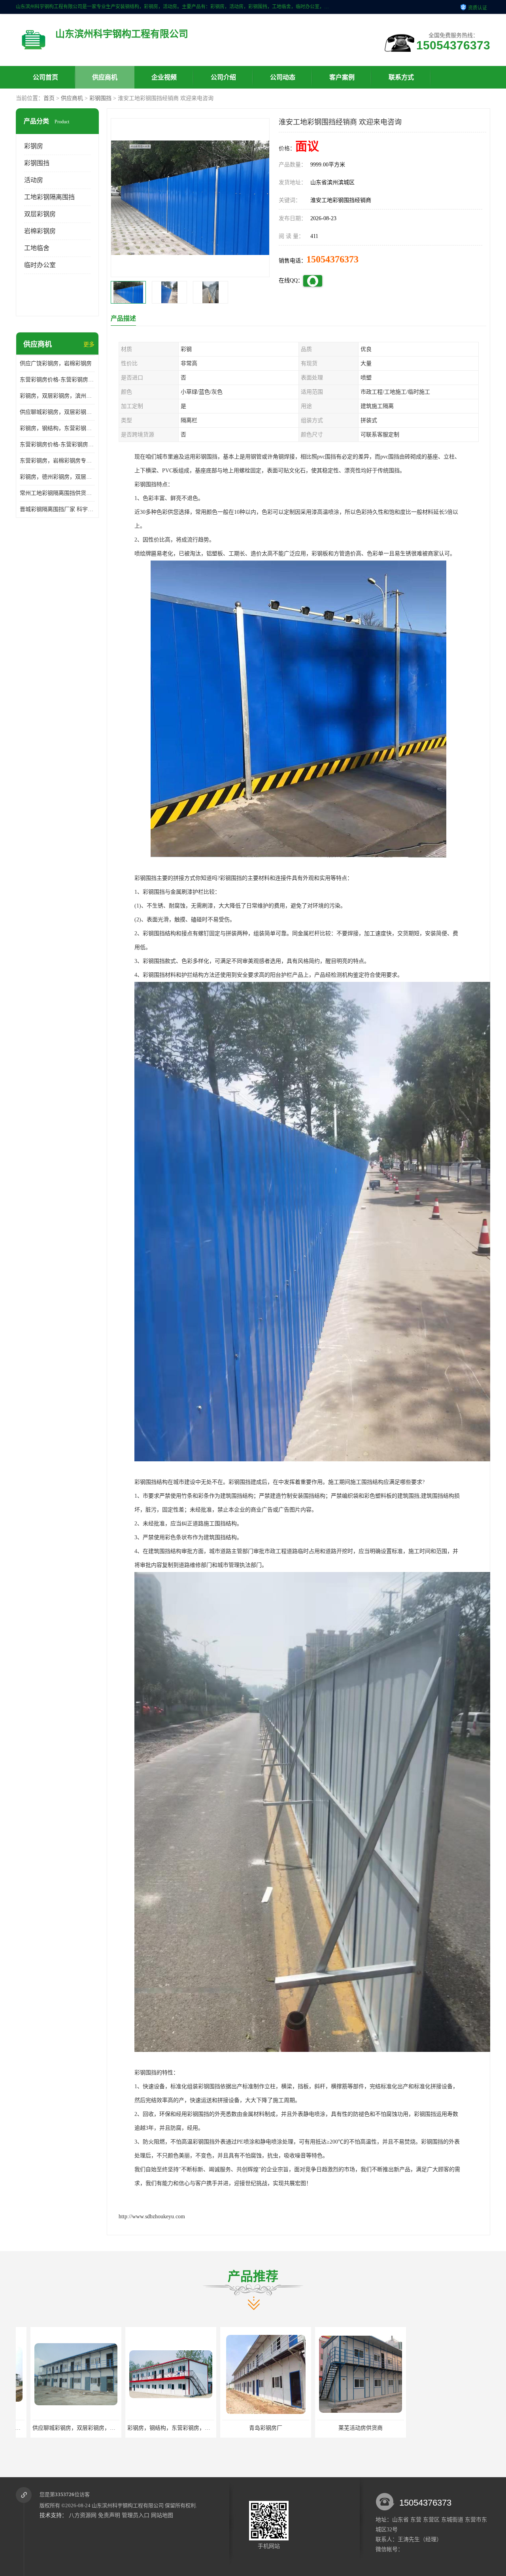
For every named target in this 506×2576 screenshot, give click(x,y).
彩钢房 (34, 146)
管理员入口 (136, 2515)
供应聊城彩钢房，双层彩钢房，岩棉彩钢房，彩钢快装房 (57, 412)
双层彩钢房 (40, 214)
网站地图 (162, 2515)
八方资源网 (83, 2515)
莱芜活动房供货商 (251, 2428)
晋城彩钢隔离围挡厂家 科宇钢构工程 (57, 509)
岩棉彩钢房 (40, 231)
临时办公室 (40, 265)
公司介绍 (223, 77)
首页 (49, 98)
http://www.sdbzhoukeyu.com (152, 2216)
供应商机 (105, 77)
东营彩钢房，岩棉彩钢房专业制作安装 (57, 461)
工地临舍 (37, 248)
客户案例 (342, 77)
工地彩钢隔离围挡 (49, 197)
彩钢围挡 (100, 98)
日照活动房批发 (346, 2428)
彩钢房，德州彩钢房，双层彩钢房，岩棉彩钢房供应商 (57, 477)
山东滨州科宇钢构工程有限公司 (128, 2505)
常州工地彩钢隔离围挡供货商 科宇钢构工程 (57, 493)
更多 (89, 344)
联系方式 (401, 77)
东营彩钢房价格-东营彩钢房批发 (57, 444)
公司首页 (45, 77)
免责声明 (109, 2515)
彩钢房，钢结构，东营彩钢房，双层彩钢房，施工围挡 (57, 428)
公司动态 (283, 77)
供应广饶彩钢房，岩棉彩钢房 (56, 363)
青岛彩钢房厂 (156, 2428)
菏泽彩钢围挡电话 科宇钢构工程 (441, 2428)
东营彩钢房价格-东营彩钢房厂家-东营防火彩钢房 (57, 380)
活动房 (34, 180)
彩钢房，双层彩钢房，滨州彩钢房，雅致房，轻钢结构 (57, 396)
